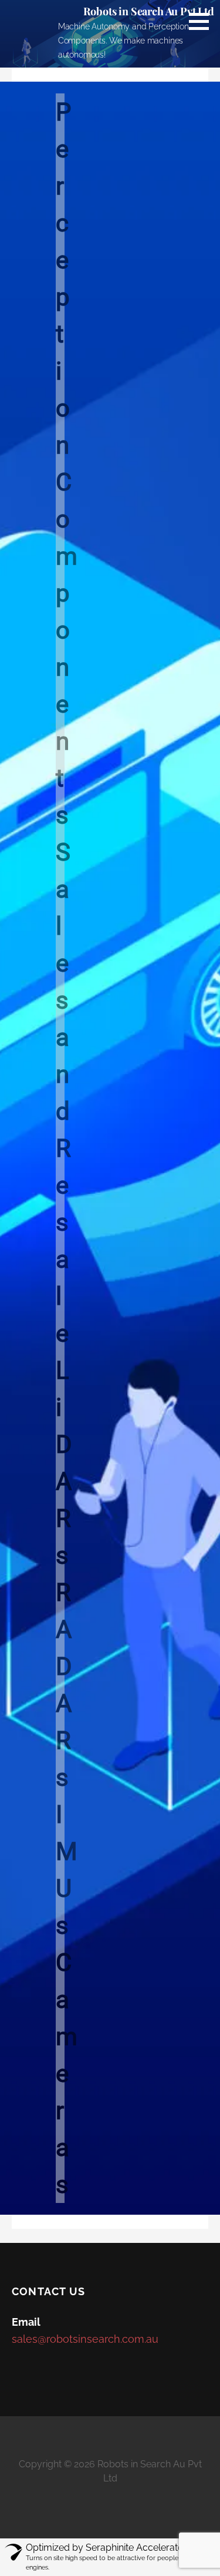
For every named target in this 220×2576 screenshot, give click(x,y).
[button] (203, 21)
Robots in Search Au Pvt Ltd (149, 11)
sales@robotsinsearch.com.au (85, 2339)
